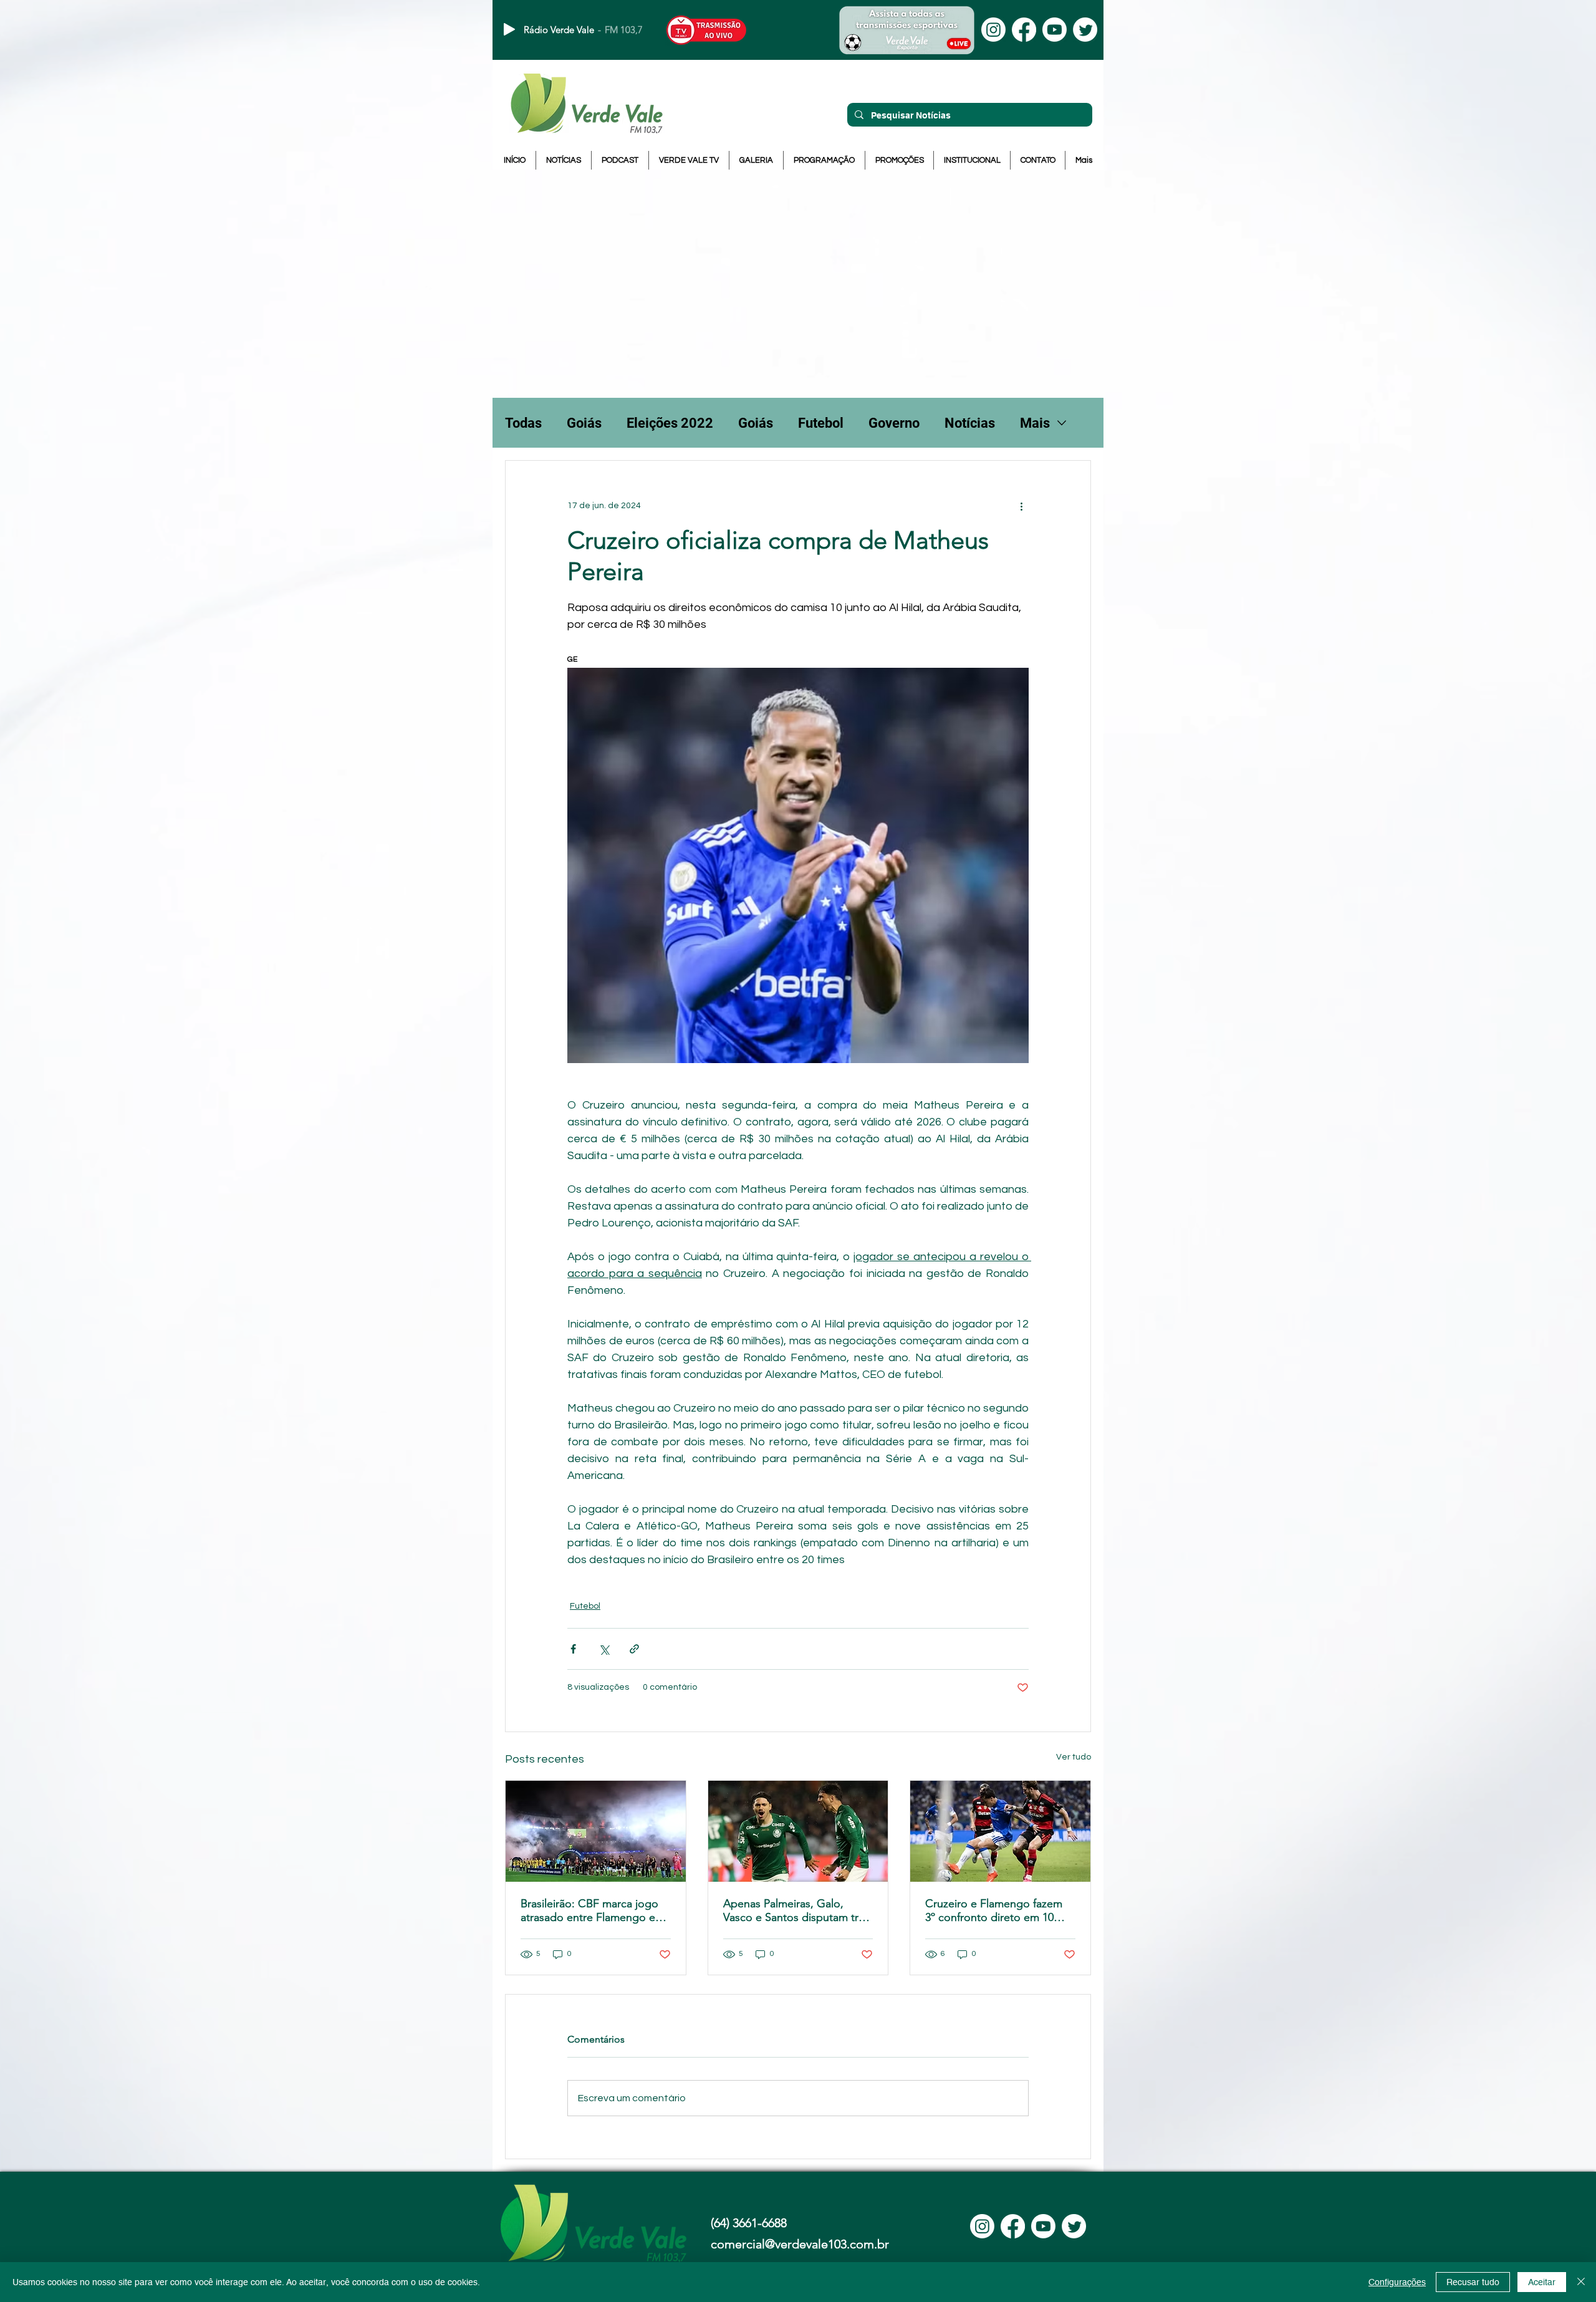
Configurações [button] (1397, 2282)
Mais (1035, 423)
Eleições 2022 (670, 423)
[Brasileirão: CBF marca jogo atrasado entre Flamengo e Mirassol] (596, 1831)
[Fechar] (1581, 2282)
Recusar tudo (1473, 2282)
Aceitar (1542, 2282)
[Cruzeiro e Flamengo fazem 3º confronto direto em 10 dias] (1000, 1831)
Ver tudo (1074, 1757)
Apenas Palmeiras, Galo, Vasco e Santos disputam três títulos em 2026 (796, 1910)
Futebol (821, 423)
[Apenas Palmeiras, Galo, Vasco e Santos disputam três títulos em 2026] (798, 1831)
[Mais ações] (1021, 506)
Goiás (584, 423)
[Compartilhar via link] (634, 1649)
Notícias (970, 423)
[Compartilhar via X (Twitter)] (604, 1649)
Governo (894, 423)
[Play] (509, 29)
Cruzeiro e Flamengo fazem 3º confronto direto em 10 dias (994, 1910)
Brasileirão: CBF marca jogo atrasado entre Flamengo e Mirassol (589, 1910)
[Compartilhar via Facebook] (573, 1649)
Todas (523, 423)
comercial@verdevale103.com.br (800, 2244)
